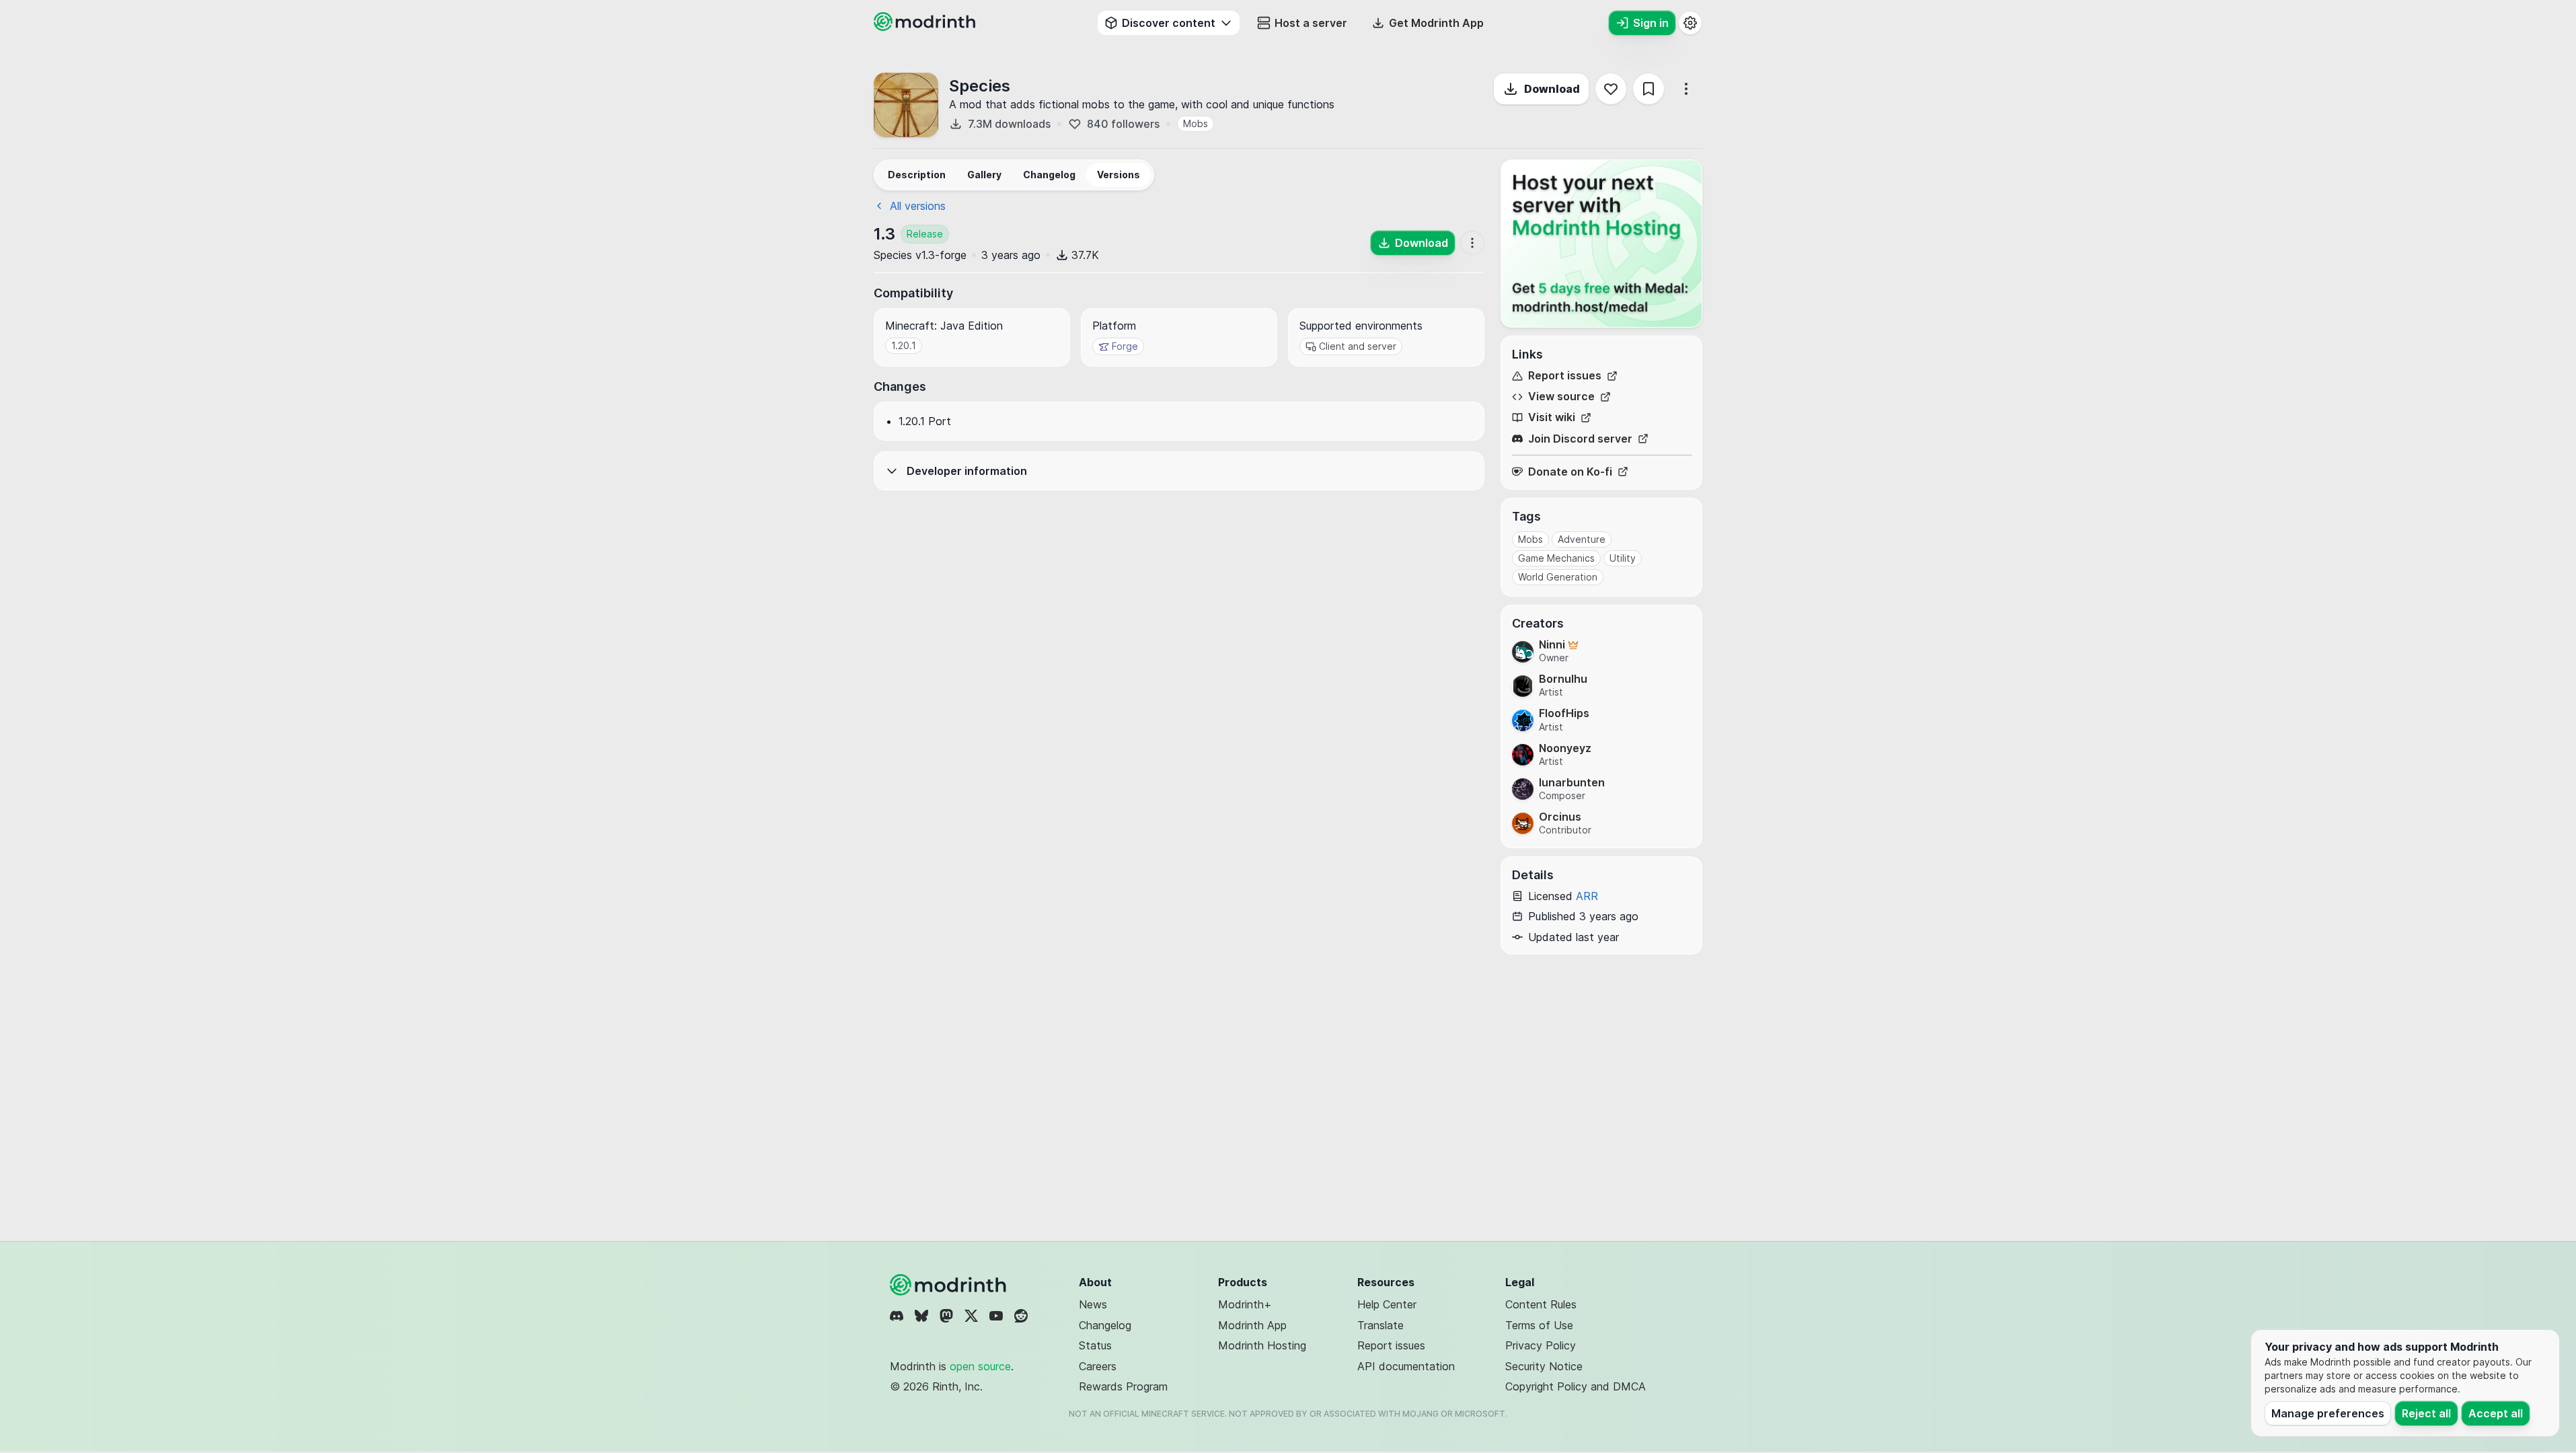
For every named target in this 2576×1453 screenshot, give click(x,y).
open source (980, 1366)
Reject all (2426, 1413)
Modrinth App (1252, 1325)
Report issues (1565, 376)
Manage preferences (2328, 1413)
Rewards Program (1123, 1386)
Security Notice (1544, 1366)
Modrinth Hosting (1262, 1345)
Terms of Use (1539, 1325)
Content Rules (1541, 1304)
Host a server (1311, 23)
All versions (918, 206)
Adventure (1582, 539)
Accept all (2496, 1413)
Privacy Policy (1541, 1345)
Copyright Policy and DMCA (1576, 1386)
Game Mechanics (1556, 558)
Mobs (1196, 123)
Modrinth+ (1245, 1304)
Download (1552, 89)
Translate (1380, 1325)
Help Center (1387, 1304)
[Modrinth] (950, 1285)
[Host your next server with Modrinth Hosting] (1601, 244)
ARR (1587, 896)
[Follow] (1611, 89)
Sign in (1651, 23)
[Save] (1649, 89)
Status (1095, 1345)
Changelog (1105, 1325)
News (1093, 1304)
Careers (1098, 1366)
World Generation (1558, 577)
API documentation (1406, 1366)
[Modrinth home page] (926, 27)
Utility (1623, 558)
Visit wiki (1552, 417)
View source (1561, 397)
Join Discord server (1580, 439)
